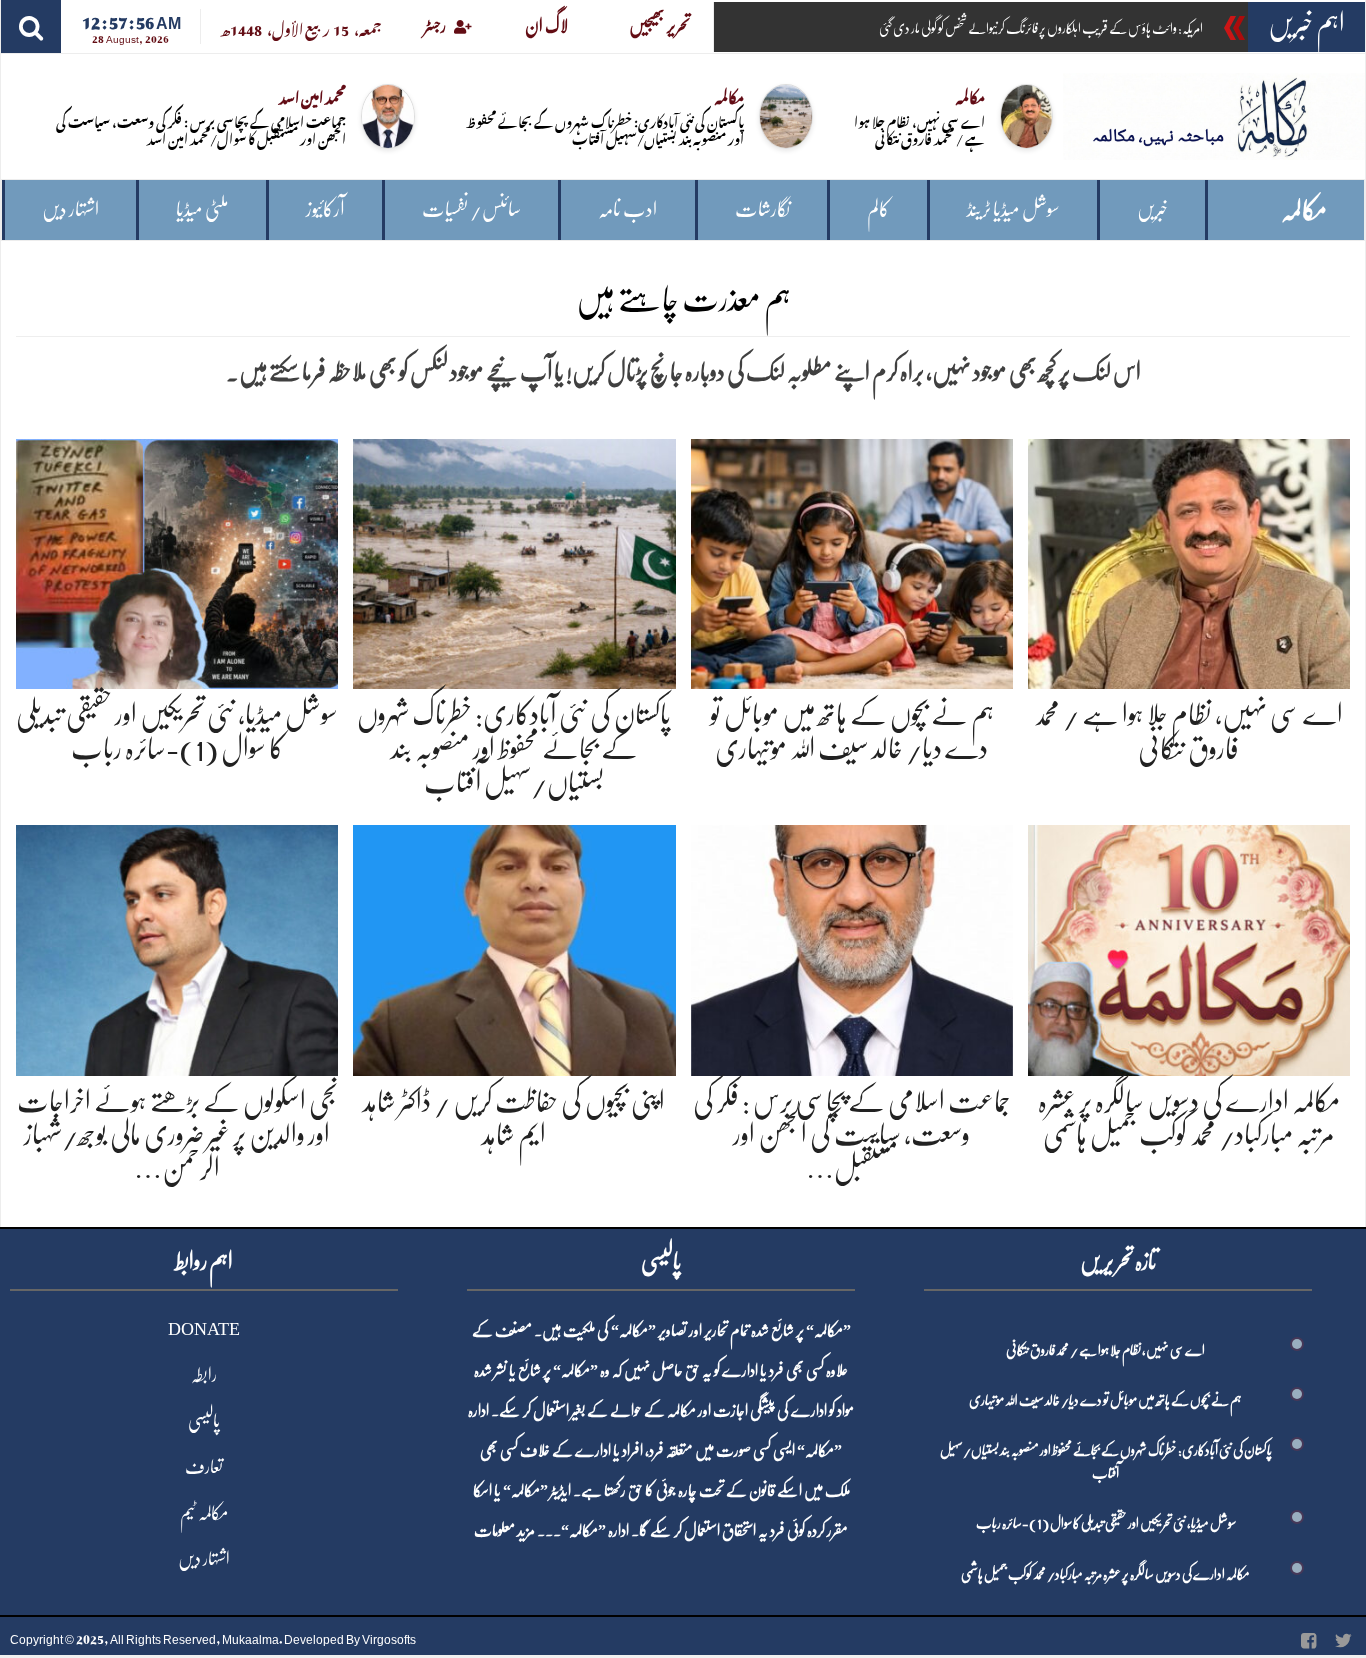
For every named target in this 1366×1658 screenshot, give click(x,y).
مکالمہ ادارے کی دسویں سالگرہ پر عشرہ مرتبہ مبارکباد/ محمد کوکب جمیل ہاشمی (1105, 1574)
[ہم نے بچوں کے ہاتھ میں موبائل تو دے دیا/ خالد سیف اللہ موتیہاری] (852, 560)
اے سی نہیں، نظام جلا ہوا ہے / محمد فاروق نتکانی (919, 129)
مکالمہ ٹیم (204, 1513)
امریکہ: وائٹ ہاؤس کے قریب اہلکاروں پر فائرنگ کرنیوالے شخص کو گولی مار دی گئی (1041, 28)
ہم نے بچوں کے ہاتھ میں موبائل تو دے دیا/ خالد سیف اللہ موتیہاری (1105, 1400)
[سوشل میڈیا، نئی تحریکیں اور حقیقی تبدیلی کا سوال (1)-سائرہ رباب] (177, 560)
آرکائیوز (325, 209)
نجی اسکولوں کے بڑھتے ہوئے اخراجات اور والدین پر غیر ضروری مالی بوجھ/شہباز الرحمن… (177, 1135)
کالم (878, 209)
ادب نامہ (627, 209)
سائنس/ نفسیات (471, 209)
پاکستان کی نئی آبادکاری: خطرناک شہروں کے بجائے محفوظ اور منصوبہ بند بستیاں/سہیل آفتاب (605, 129)
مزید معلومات (504, 1531)
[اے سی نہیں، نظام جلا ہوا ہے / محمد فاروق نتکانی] (1189, 560)
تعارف (204, 1467)
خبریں (1152, 209)
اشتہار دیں (70, 209)
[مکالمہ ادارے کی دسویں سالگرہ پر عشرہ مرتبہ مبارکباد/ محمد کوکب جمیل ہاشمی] (1189, 946)
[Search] (31, 26)
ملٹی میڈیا (202, 209)
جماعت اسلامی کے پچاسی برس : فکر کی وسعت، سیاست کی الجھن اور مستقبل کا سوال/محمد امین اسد (201, 129)
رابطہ (204, 1375)
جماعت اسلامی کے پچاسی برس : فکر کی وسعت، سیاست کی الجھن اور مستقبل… (852, 1135)
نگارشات (762, 209)
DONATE (204, 1329)
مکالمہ (1304, 210)
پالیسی (204, 1421)
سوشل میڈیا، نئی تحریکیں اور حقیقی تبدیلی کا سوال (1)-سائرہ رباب (1106, 1523)
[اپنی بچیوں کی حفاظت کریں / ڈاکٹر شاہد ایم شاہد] (514, 946)
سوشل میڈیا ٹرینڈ (1013, 209)
